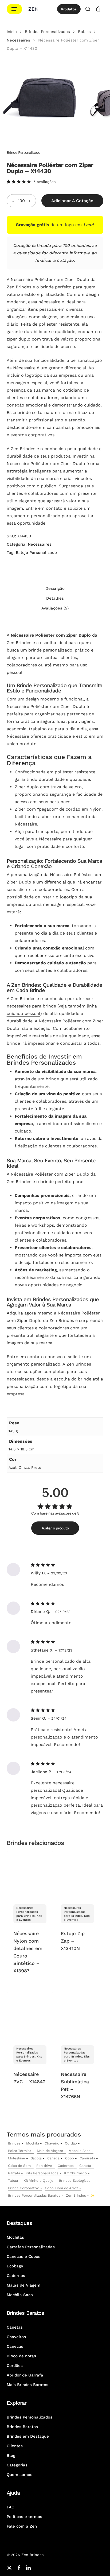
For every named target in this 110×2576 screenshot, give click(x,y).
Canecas (15, 2346)
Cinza (24, 1467)
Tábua (13, 2181)
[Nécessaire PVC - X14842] (30, 2015)
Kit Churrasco (75, 2173)
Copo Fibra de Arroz (62, 2188)
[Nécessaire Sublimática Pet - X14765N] (77, 2015)
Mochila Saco (80, 2151)
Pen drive (44, 2166)
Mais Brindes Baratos (27, 2385)
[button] (14, 9)
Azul (12, 1467)
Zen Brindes (76, 2195)
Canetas (15, 2327)
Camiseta (87, 2158)
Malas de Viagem (23, 2285)
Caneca (53, 2158)
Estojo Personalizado (36, 553)
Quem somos (19, 2475)
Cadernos (66, 2166)
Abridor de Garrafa (25, 2375)
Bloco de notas (21, 2356)
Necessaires (18, 40)
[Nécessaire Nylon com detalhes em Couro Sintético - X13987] (30, 1874)
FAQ (11, 2507)
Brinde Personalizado (23, 152)
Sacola (36, 2158)
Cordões (15, 2366)
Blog (11, 2455)
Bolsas (84, 32)
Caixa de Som (19, 2166)
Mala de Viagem (50, 2151)
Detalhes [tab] (55, 598)
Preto (36, 1467)
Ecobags (15, 2266)
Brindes (14, 2143)
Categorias (17, 2465)
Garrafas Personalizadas (31, 2247)
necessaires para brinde (31, 1006)
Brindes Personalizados (47, 32)
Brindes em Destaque (28, 2436)
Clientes (15, 2446)
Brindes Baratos (22, 2427)
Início (12, 32)
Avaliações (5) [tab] (55, 608)
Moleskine (17, 2158)
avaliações (44, 182)
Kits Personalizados (42, 2173)
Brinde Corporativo (24, 2188)
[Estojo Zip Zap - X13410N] (77, 1874)
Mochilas (15, 2237)
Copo (70, 2158)
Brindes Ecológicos (75, 2181)
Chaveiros (16, 2337)
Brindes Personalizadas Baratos (34, 2195)
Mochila (33, 2143)
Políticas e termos (24, 2517)
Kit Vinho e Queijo (38, 2181)
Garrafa (14, 2173)
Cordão (71, 2143)
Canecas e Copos (23, 2256)
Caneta (85, 2166)
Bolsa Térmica (20, 2151)
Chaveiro (52, 2143)
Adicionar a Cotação (72, 201)
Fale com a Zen (22, 2526)
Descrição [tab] (55, 588)
